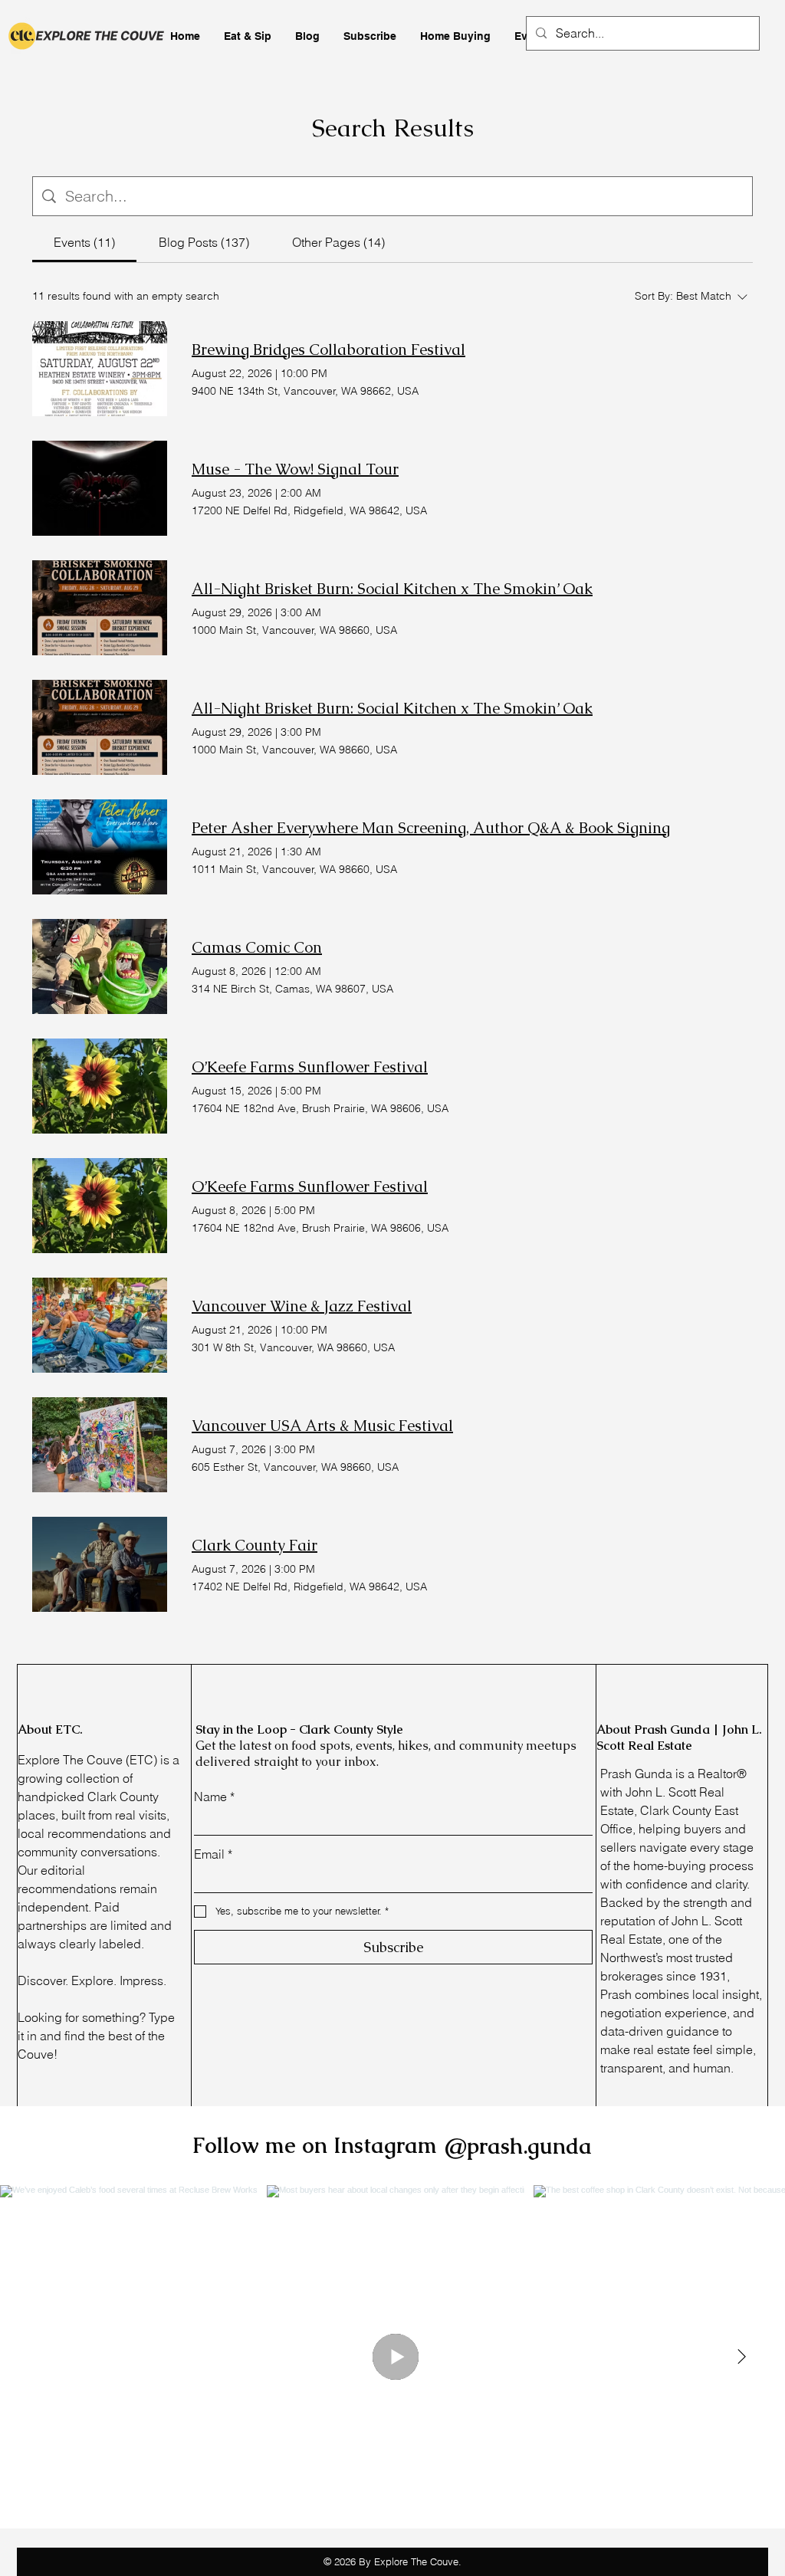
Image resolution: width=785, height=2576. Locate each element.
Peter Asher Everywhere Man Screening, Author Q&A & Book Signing (431, 828)
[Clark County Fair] (100, 1564)
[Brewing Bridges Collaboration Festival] (100, 369)
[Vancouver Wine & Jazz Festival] (100, 1325)
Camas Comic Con (257, 947)
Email (213, 1854)
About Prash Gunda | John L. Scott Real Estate (679, 1738)
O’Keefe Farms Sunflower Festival (310, 1067)
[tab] (84, 242)
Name (214, 1797)
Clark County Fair (255, 1545)
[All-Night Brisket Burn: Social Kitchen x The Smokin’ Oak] (100, 608)
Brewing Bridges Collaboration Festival (328, 349)
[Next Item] (741, 2357)
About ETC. (50, 1729)
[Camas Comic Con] (100, 966)
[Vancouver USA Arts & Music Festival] (100, 1445)
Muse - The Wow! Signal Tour (295, 469)
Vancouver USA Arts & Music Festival (322, 1426)
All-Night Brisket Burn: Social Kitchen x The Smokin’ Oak (392, 589)
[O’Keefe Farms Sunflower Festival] (100, 1086)
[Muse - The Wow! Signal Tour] (100, 488)
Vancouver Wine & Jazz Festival (302, 1306)
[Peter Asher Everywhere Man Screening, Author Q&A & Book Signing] (100, 847)
